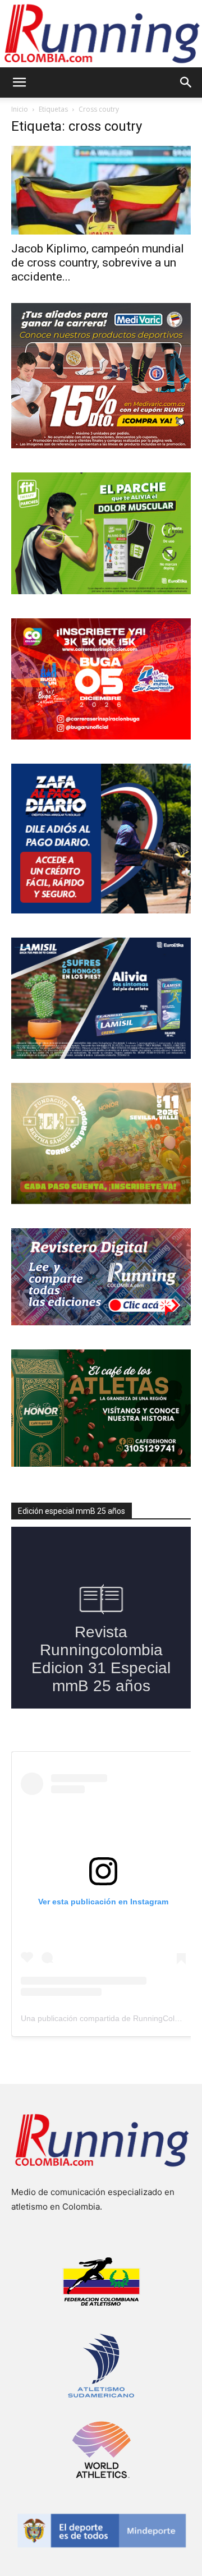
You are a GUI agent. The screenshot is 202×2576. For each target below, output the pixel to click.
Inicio (20, 109)
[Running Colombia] (101, 34)
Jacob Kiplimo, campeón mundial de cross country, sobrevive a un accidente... (98, 263)
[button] (19, 82)
